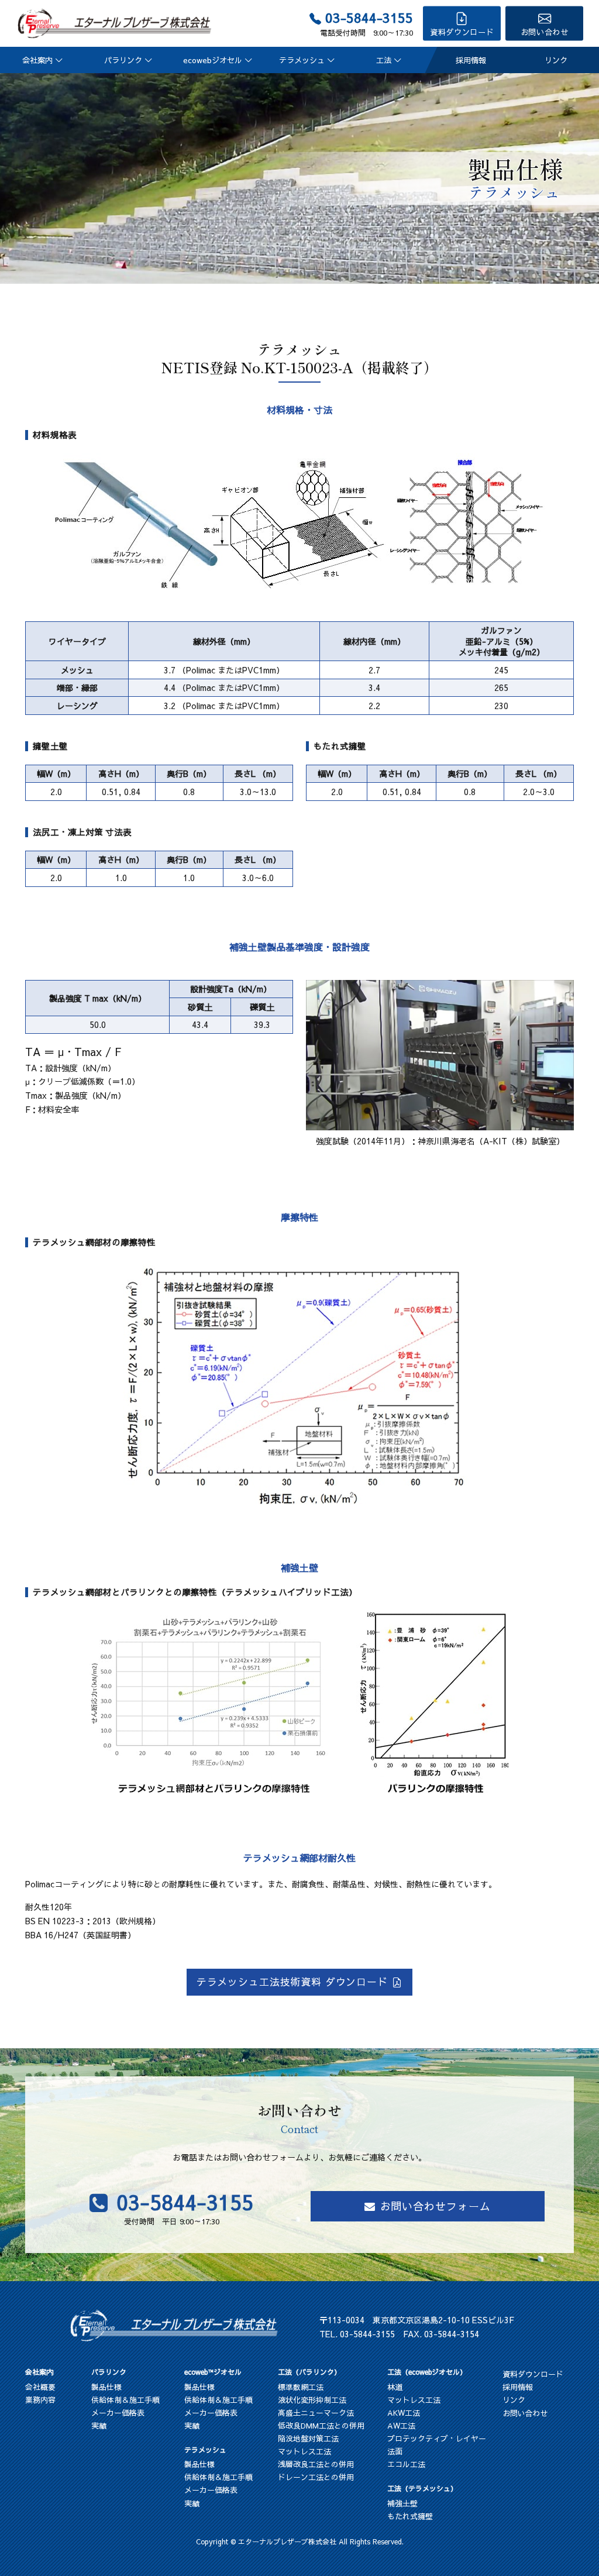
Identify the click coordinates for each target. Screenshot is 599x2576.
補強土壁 (402, 2503)
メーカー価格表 (118, 2413)
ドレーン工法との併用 (316, 2477)
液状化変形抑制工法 (312, 2400)
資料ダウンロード (462, 32)
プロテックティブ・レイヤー (437, 2439)
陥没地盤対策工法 (308, 2439)
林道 (395, 2387)
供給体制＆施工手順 (125, 2400)
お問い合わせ (545, 32)
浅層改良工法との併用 (316, 2464)
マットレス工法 (304, 2451)
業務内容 (40, 2400)
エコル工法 (406, 2464)
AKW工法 (404, 2413)
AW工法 (401, 2426)
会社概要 (40, 2387)
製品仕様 (106, 2387)
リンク (556, 60)
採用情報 (471, 60)
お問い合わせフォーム (436, 2206)
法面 (395, 2451)
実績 (99, 2426)
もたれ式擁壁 (410, 2516)
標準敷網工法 (301, 2387)
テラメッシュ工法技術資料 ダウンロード (292, 1982)
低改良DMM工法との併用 (321, 2426)
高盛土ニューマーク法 (316, 2413)
